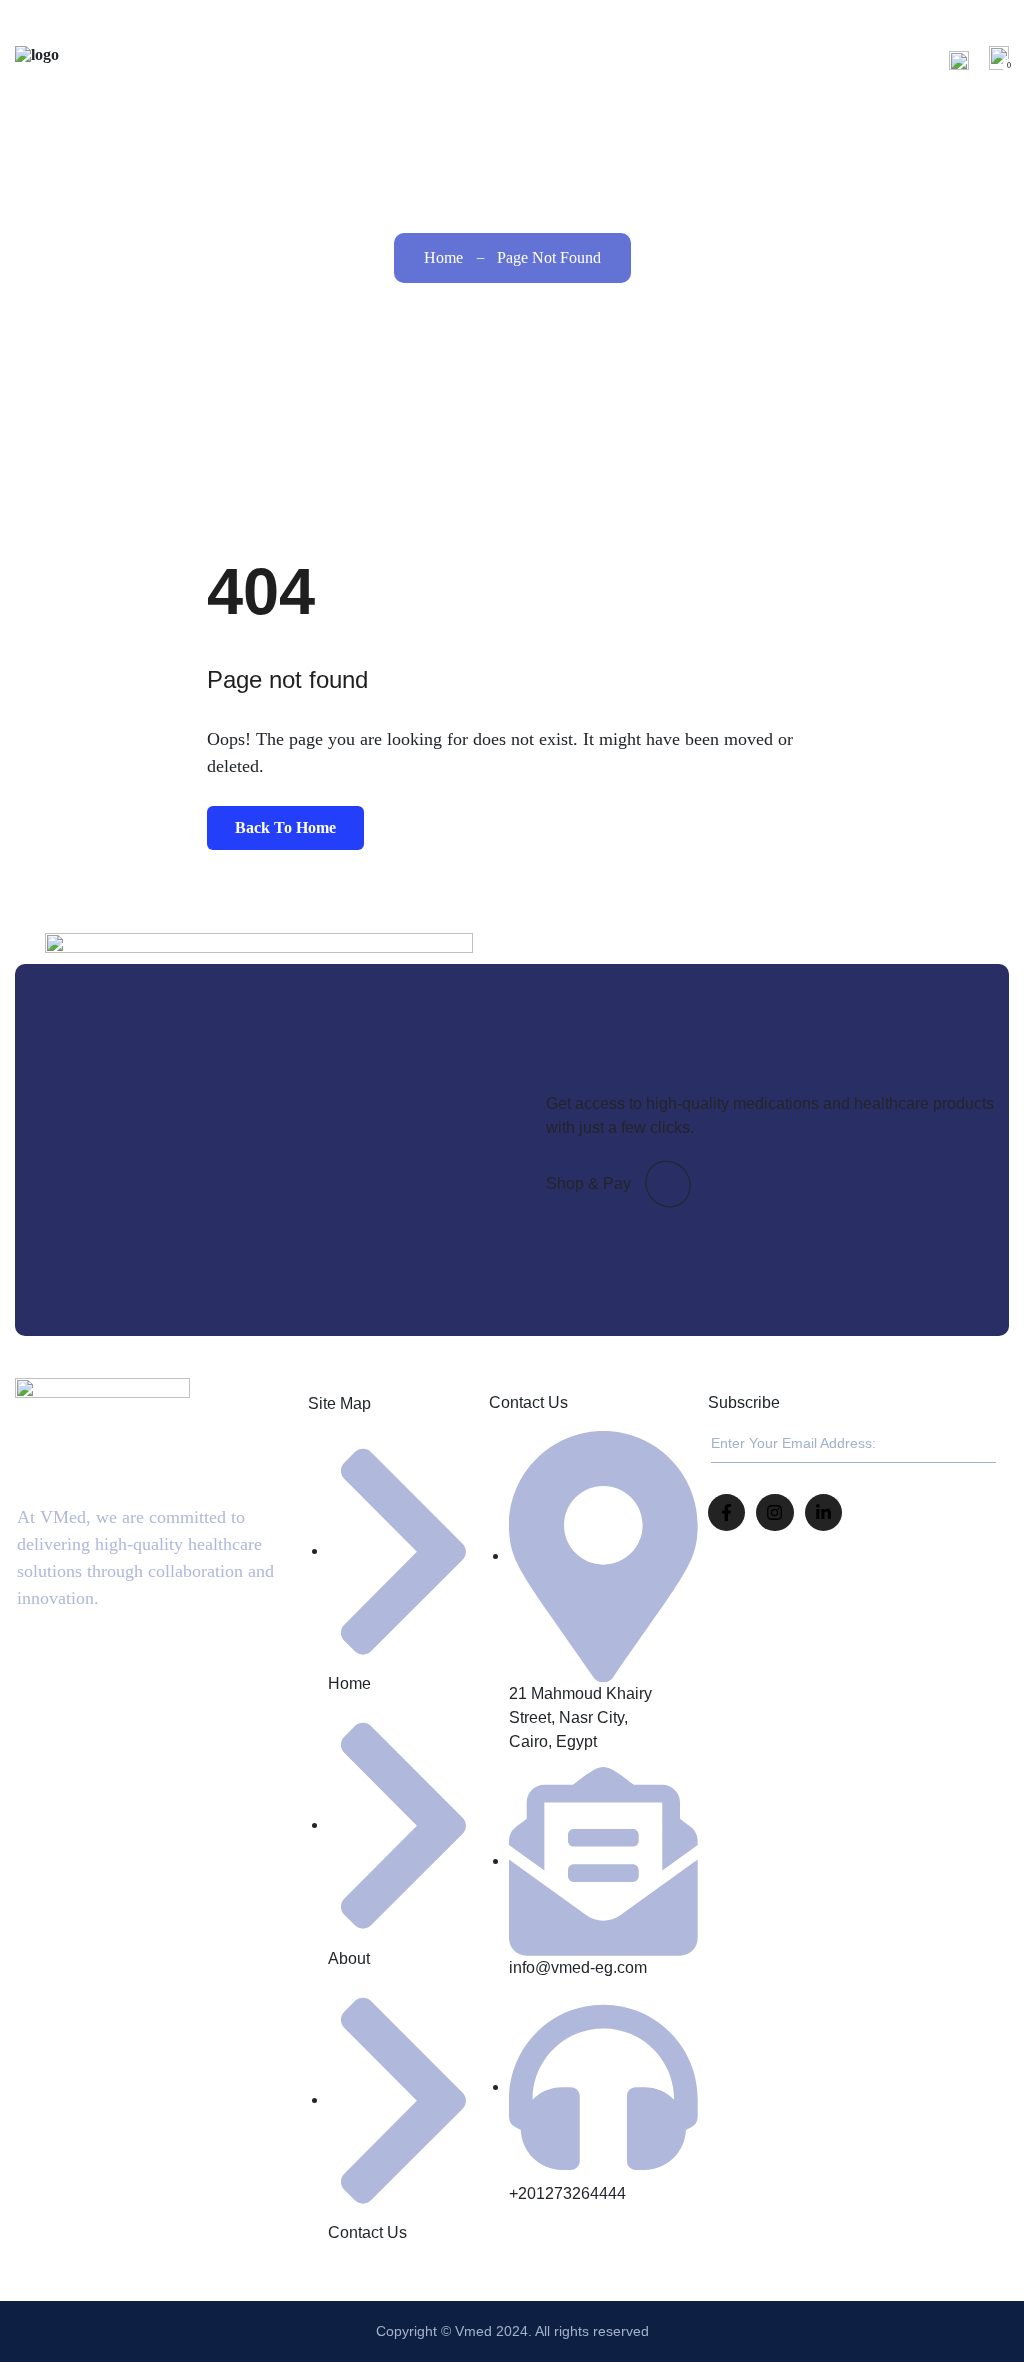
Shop (732, 59)
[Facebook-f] (726, 1512)
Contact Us (889, 59)
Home (596, 59)
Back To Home (285, 827)
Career (800, 59)
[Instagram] (774, 1512)
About (666, 59)
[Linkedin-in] (823, 1512)
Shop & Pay (588, 1183)
